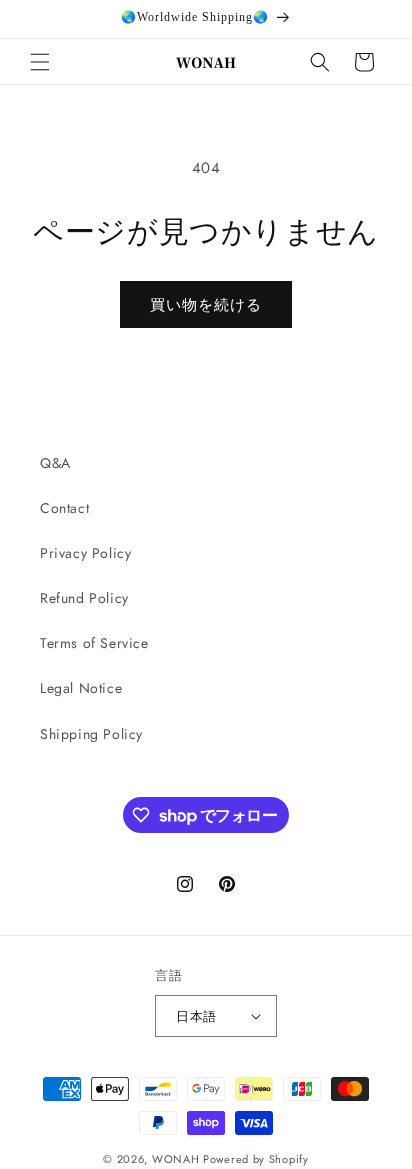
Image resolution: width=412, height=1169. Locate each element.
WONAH (176, 1159)
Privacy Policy (85, 553)
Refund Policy (84, 598)
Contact (64, 508)
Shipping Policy (91, 734)
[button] (40, 62)
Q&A (55, 463)
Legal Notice (81, 688)
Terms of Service (94, 643)
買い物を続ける (206, 305)
